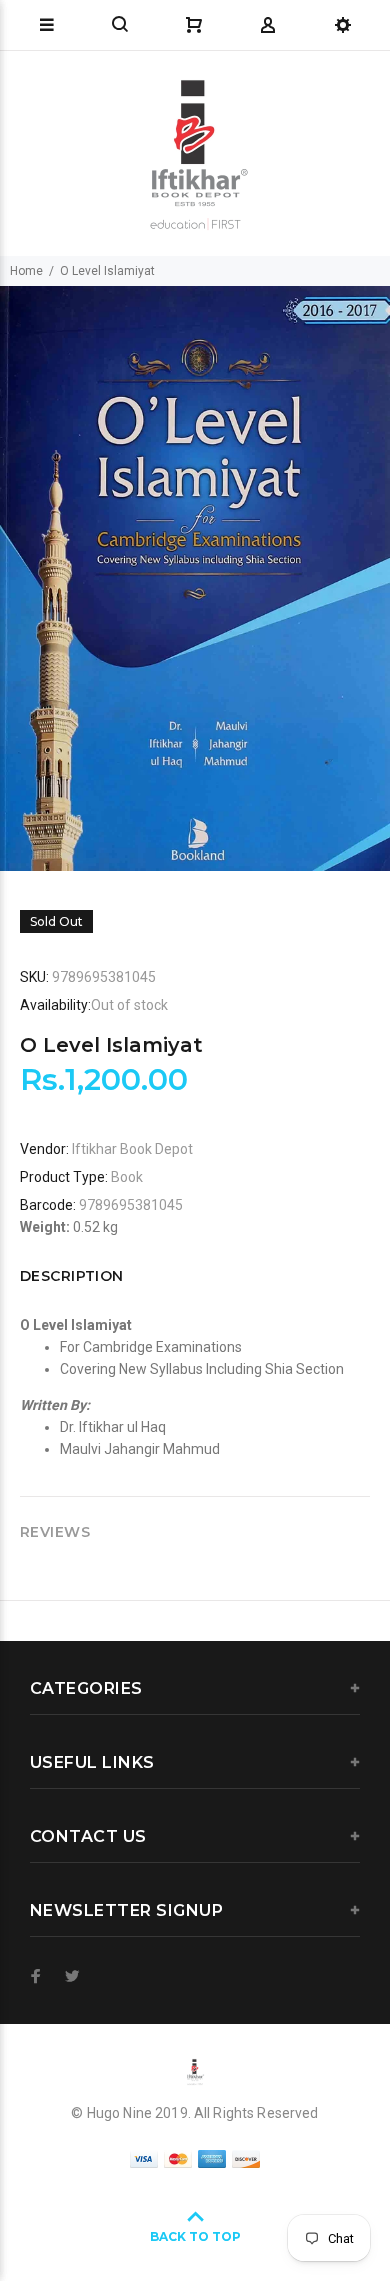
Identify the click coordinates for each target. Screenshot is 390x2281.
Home (26, 271)
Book (127, 1177)
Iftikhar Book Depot (132, 1149)
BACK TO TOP (195, 2236)
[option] (195, 578)
